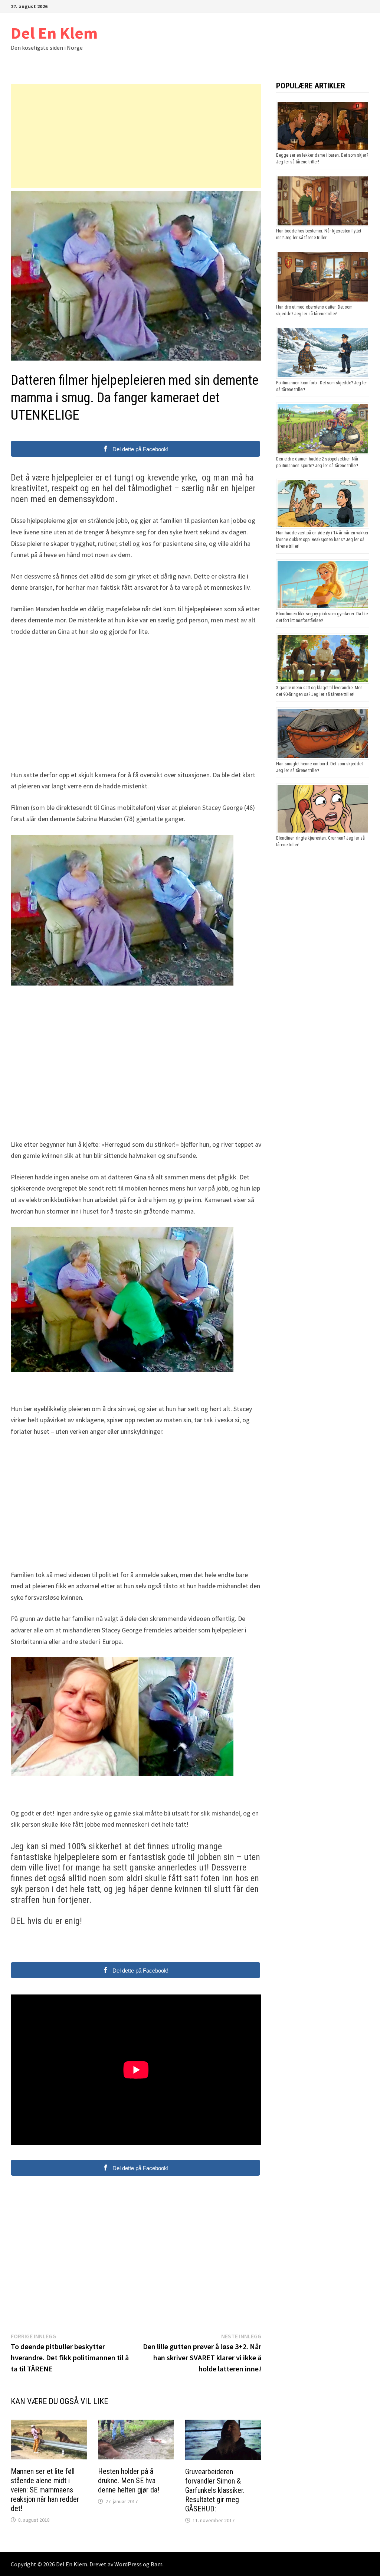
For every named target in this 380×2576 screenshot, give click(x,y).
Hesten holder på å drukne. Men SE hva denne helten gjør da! (129, 2481)
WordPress (128, 2564)
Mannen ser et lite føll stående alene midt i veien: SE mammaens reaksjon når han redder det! (45, 2490)
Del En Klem (54, 33)
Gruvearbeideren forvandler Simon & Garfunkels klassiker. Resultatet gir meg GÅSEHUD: (215, 2490)
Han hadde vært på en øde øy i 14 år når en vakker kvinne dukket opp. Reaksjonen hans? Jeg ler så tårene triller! (322, 540)
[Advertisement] (136, 136)
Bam (157, 2564)
